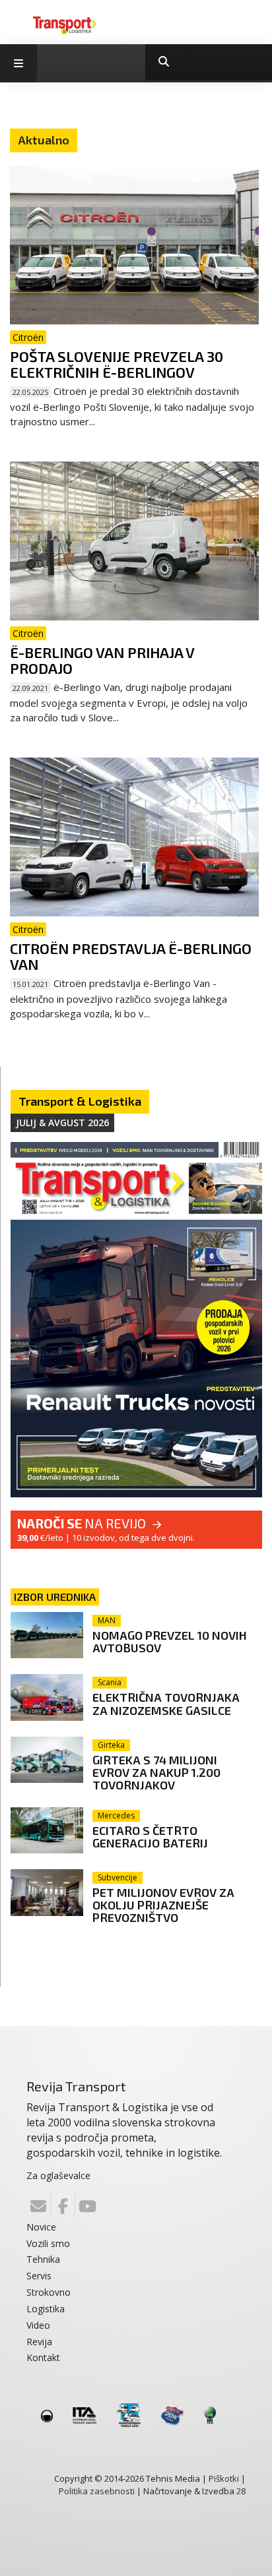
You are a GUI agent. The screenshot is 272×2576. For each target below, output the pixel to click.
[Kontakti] (38, 2206)
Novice (41, 2227)
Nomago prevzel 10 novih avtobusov (170, 1641)
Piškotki (224, 2478)
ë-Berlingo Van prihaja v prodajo (102, 660)
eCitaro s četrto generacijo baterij (150, 1837)
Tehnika (43, 2259)
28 (241, 2491)
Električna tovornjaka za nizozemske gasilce (166, 1703)
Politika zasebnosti (97, 2491)
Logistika (46, 2309)
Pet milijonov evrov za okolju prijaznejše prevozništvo (163, 1905)
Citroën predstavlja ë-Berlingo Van (131, 956)
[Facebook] (63, 2206)
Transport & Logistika (80, 1101)
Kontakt (43, 2357)
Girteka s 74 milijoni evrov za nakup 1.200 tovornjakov (156, 1772)
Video (38, 2325)
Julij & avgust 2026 (62, 1123)
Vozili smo (48, 2243)
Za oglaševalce (58, 2175)
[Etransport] (65, 24)
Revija (39, 2342)
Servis (39, 2276)
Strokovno (49, 2292)
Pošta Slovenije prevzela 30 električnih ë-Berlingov (117, 364)
